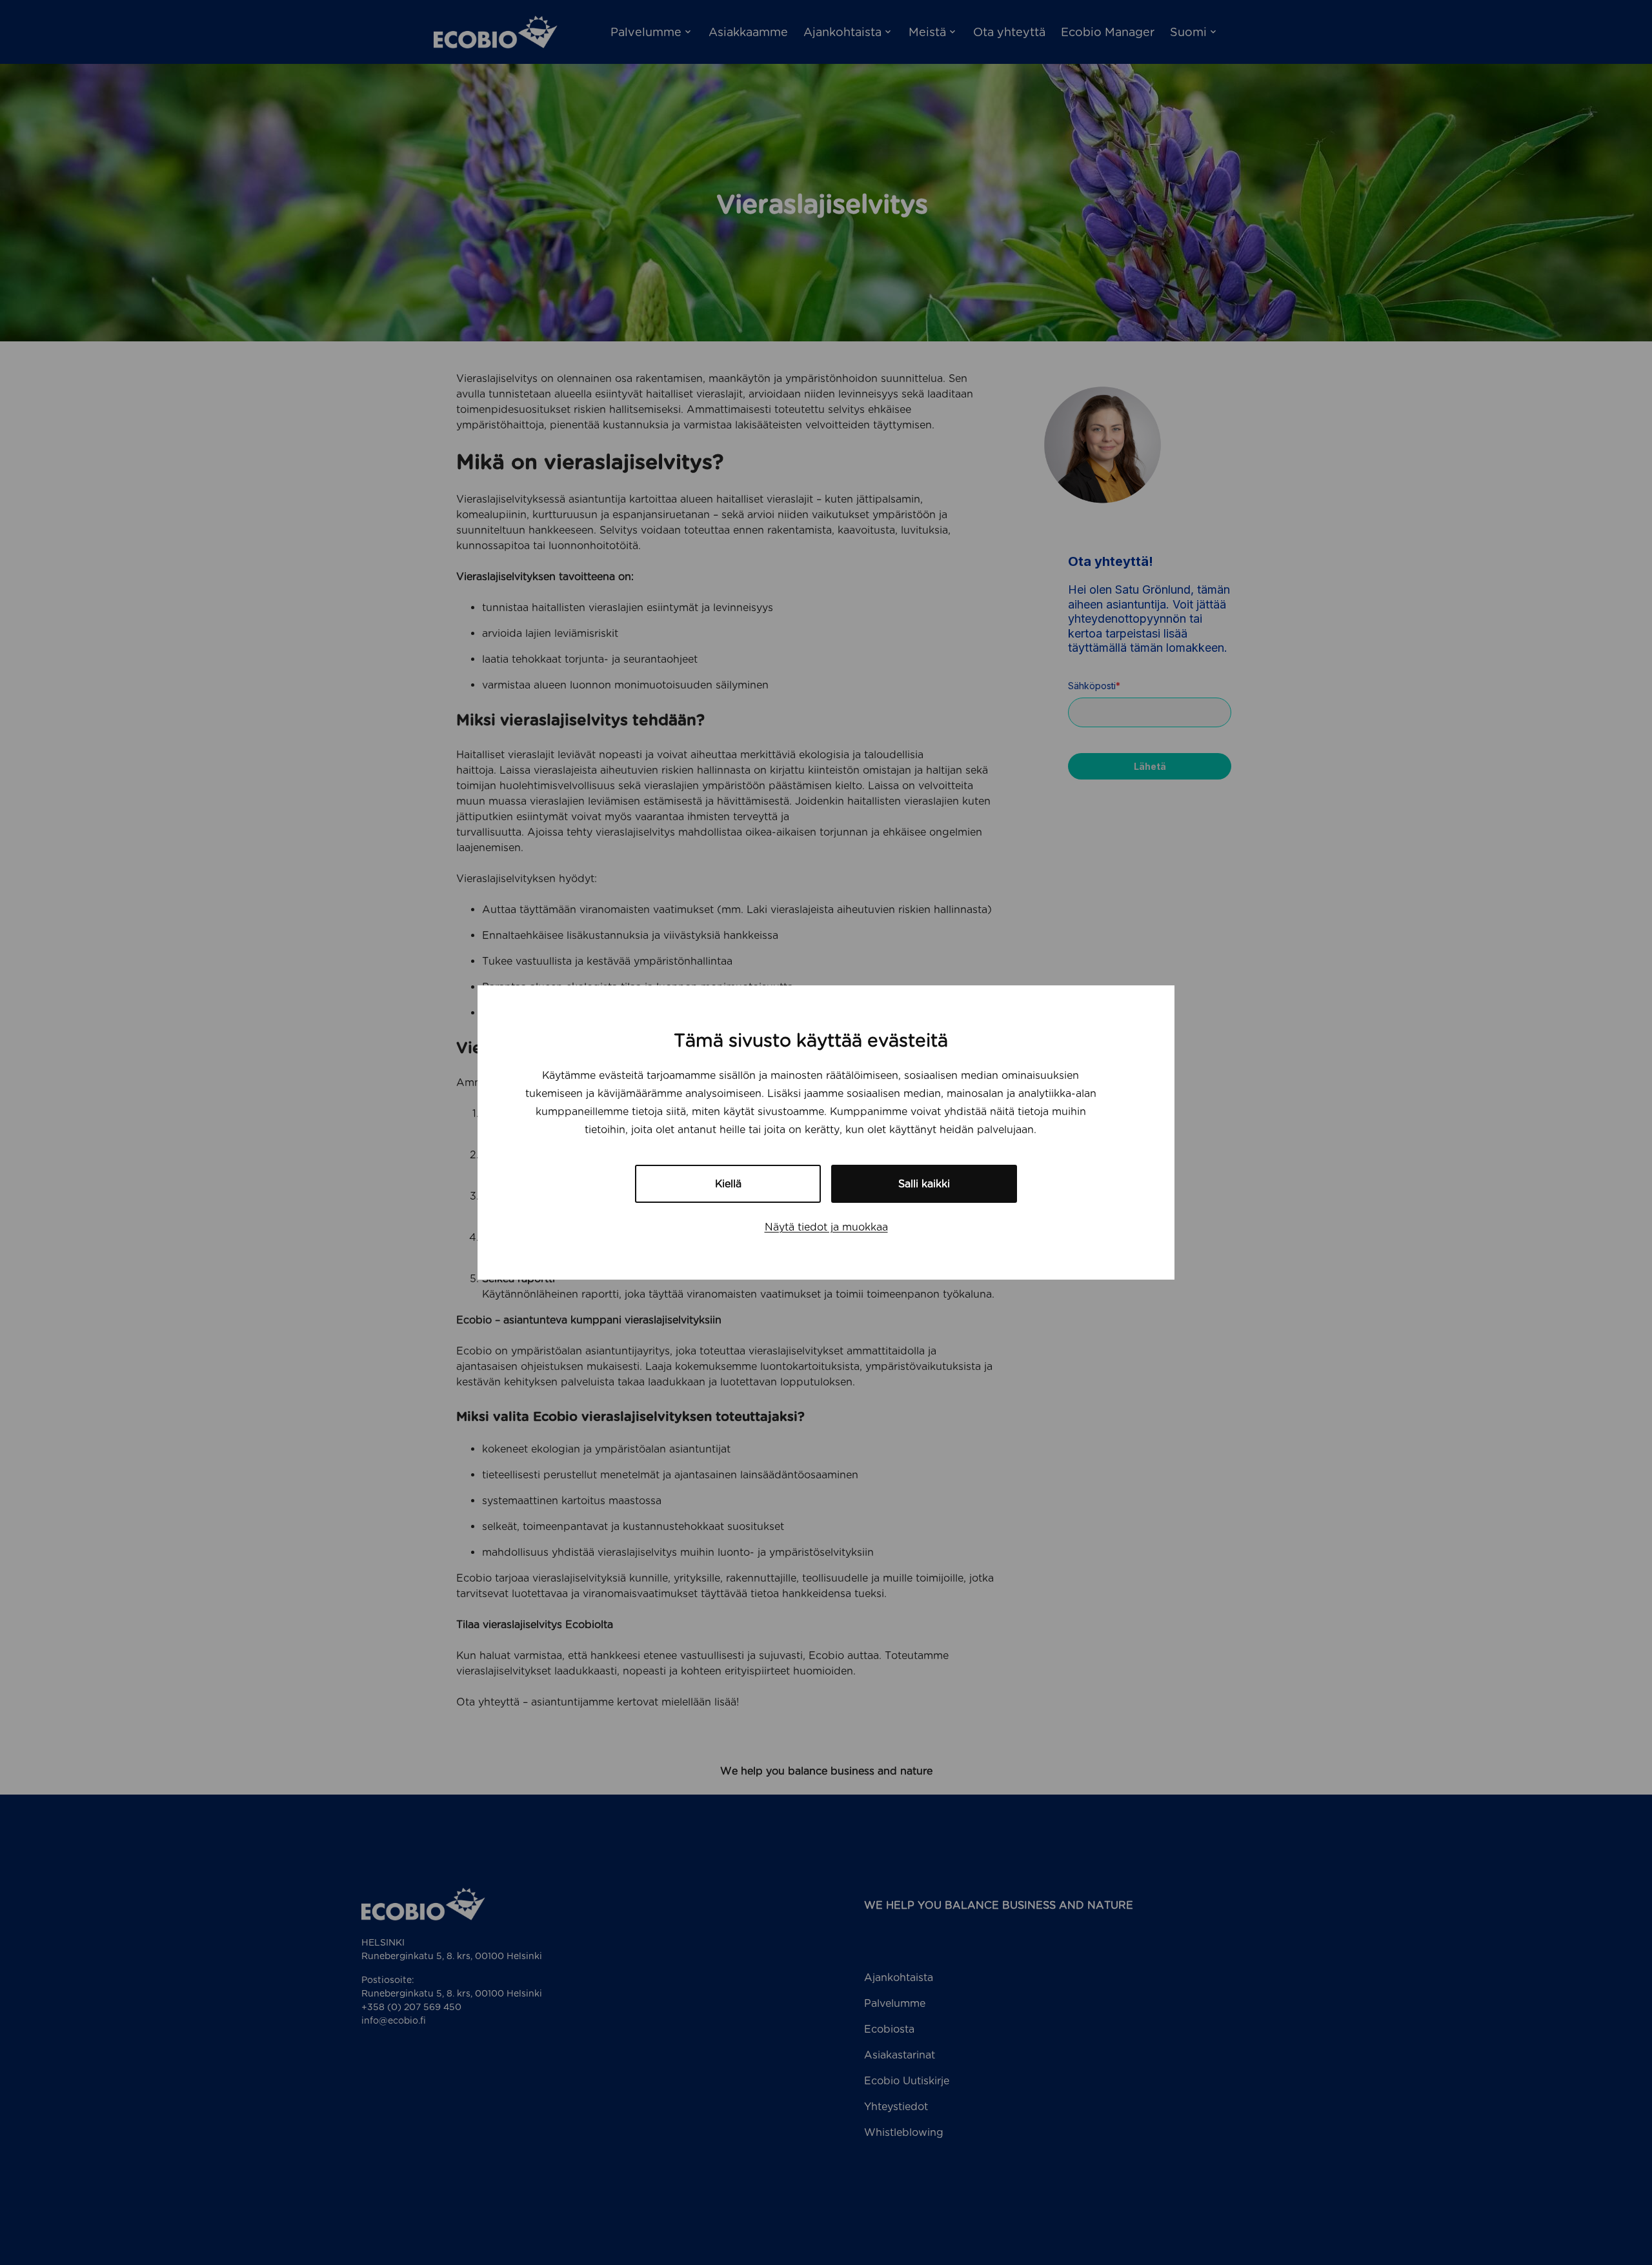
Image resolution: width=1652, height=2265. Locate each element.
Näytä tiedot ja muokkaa (826, 1227)
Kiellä (728, 1184)
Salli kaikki (924, 1184)
